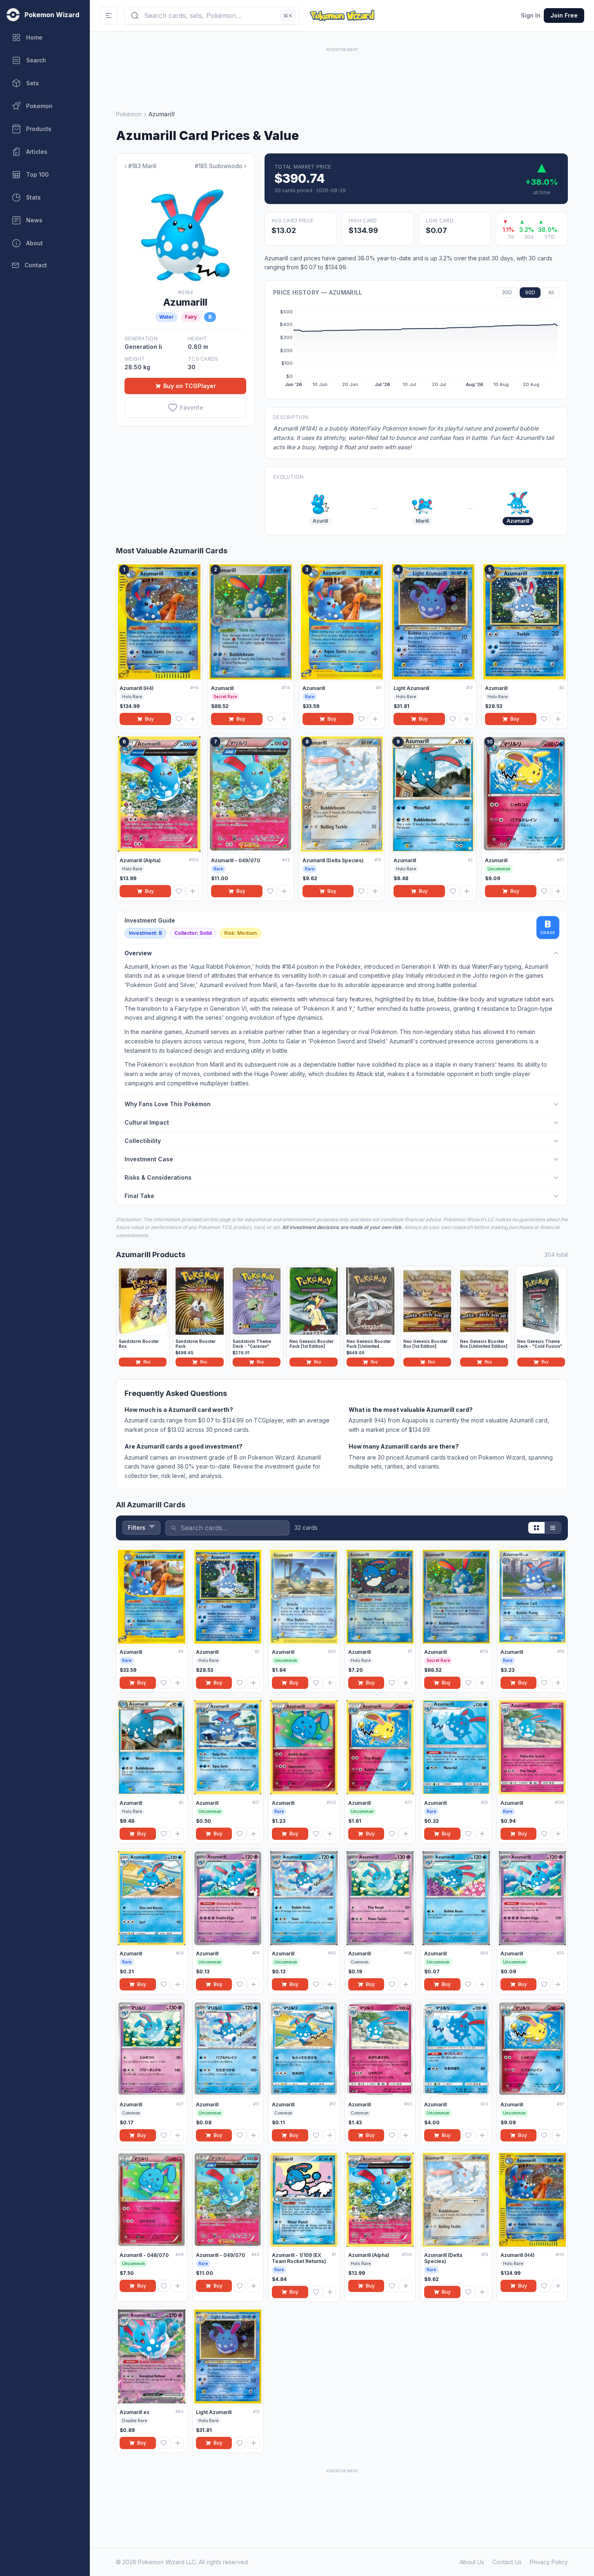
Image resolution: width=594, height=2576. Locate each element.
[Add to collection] (193, 719)
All (551, 292)
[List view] (553, 1528)
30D (507, 292)
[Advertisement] (342, 72)
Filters (137, 1528)
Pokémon (129, 114)
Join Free (564, 15)
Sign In (531, 15)
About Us (472, 2562)
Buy (149, 719)
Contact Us (507, 2562)
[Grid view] (536, 1528)
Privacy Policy (549, 2562)
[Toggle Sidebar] (109, 16)
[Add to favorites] (179, 719)
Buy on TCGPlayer (190, 386)
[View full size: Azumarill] (185, 230)
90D (530, 292)
